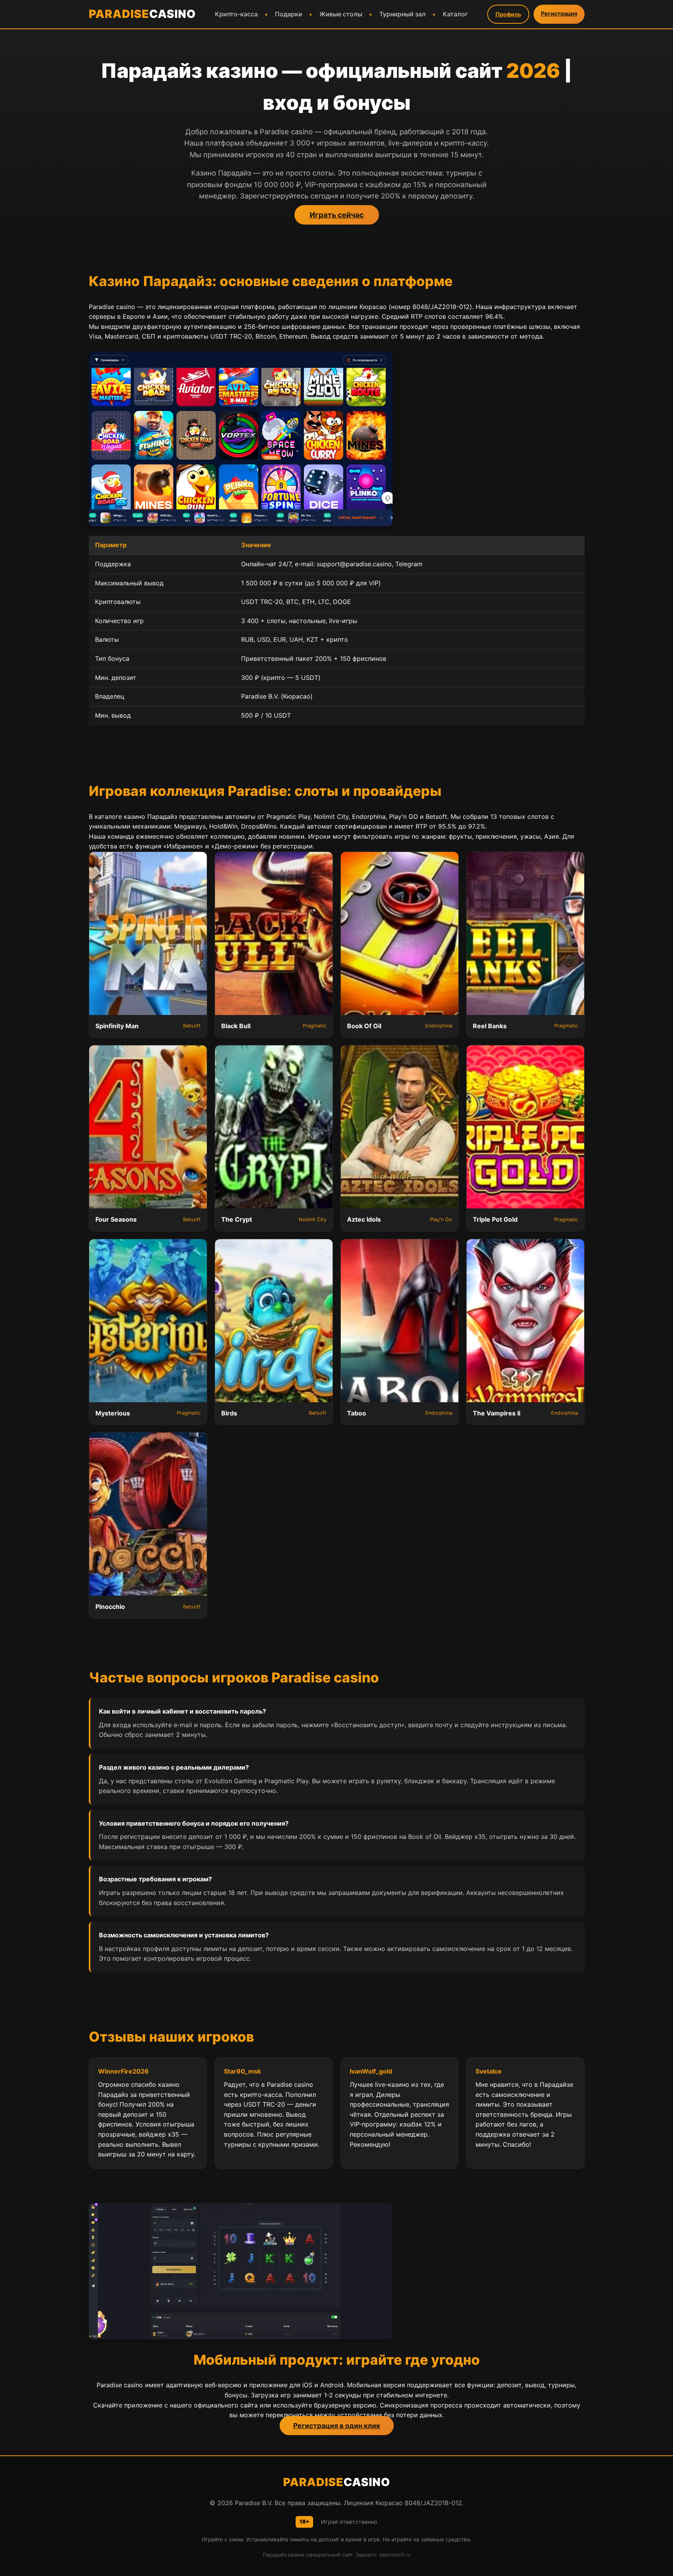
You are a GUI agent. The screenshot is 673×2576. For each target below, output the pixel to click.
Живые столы (341, 14)
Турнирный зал (403, 14)
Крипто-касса (236, 14)
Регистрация (559, 13)
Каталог (455, 14)
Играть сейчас (337, 215)
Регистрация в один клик (337, 2426)
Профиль (508, 14)
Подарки (289, 14)
